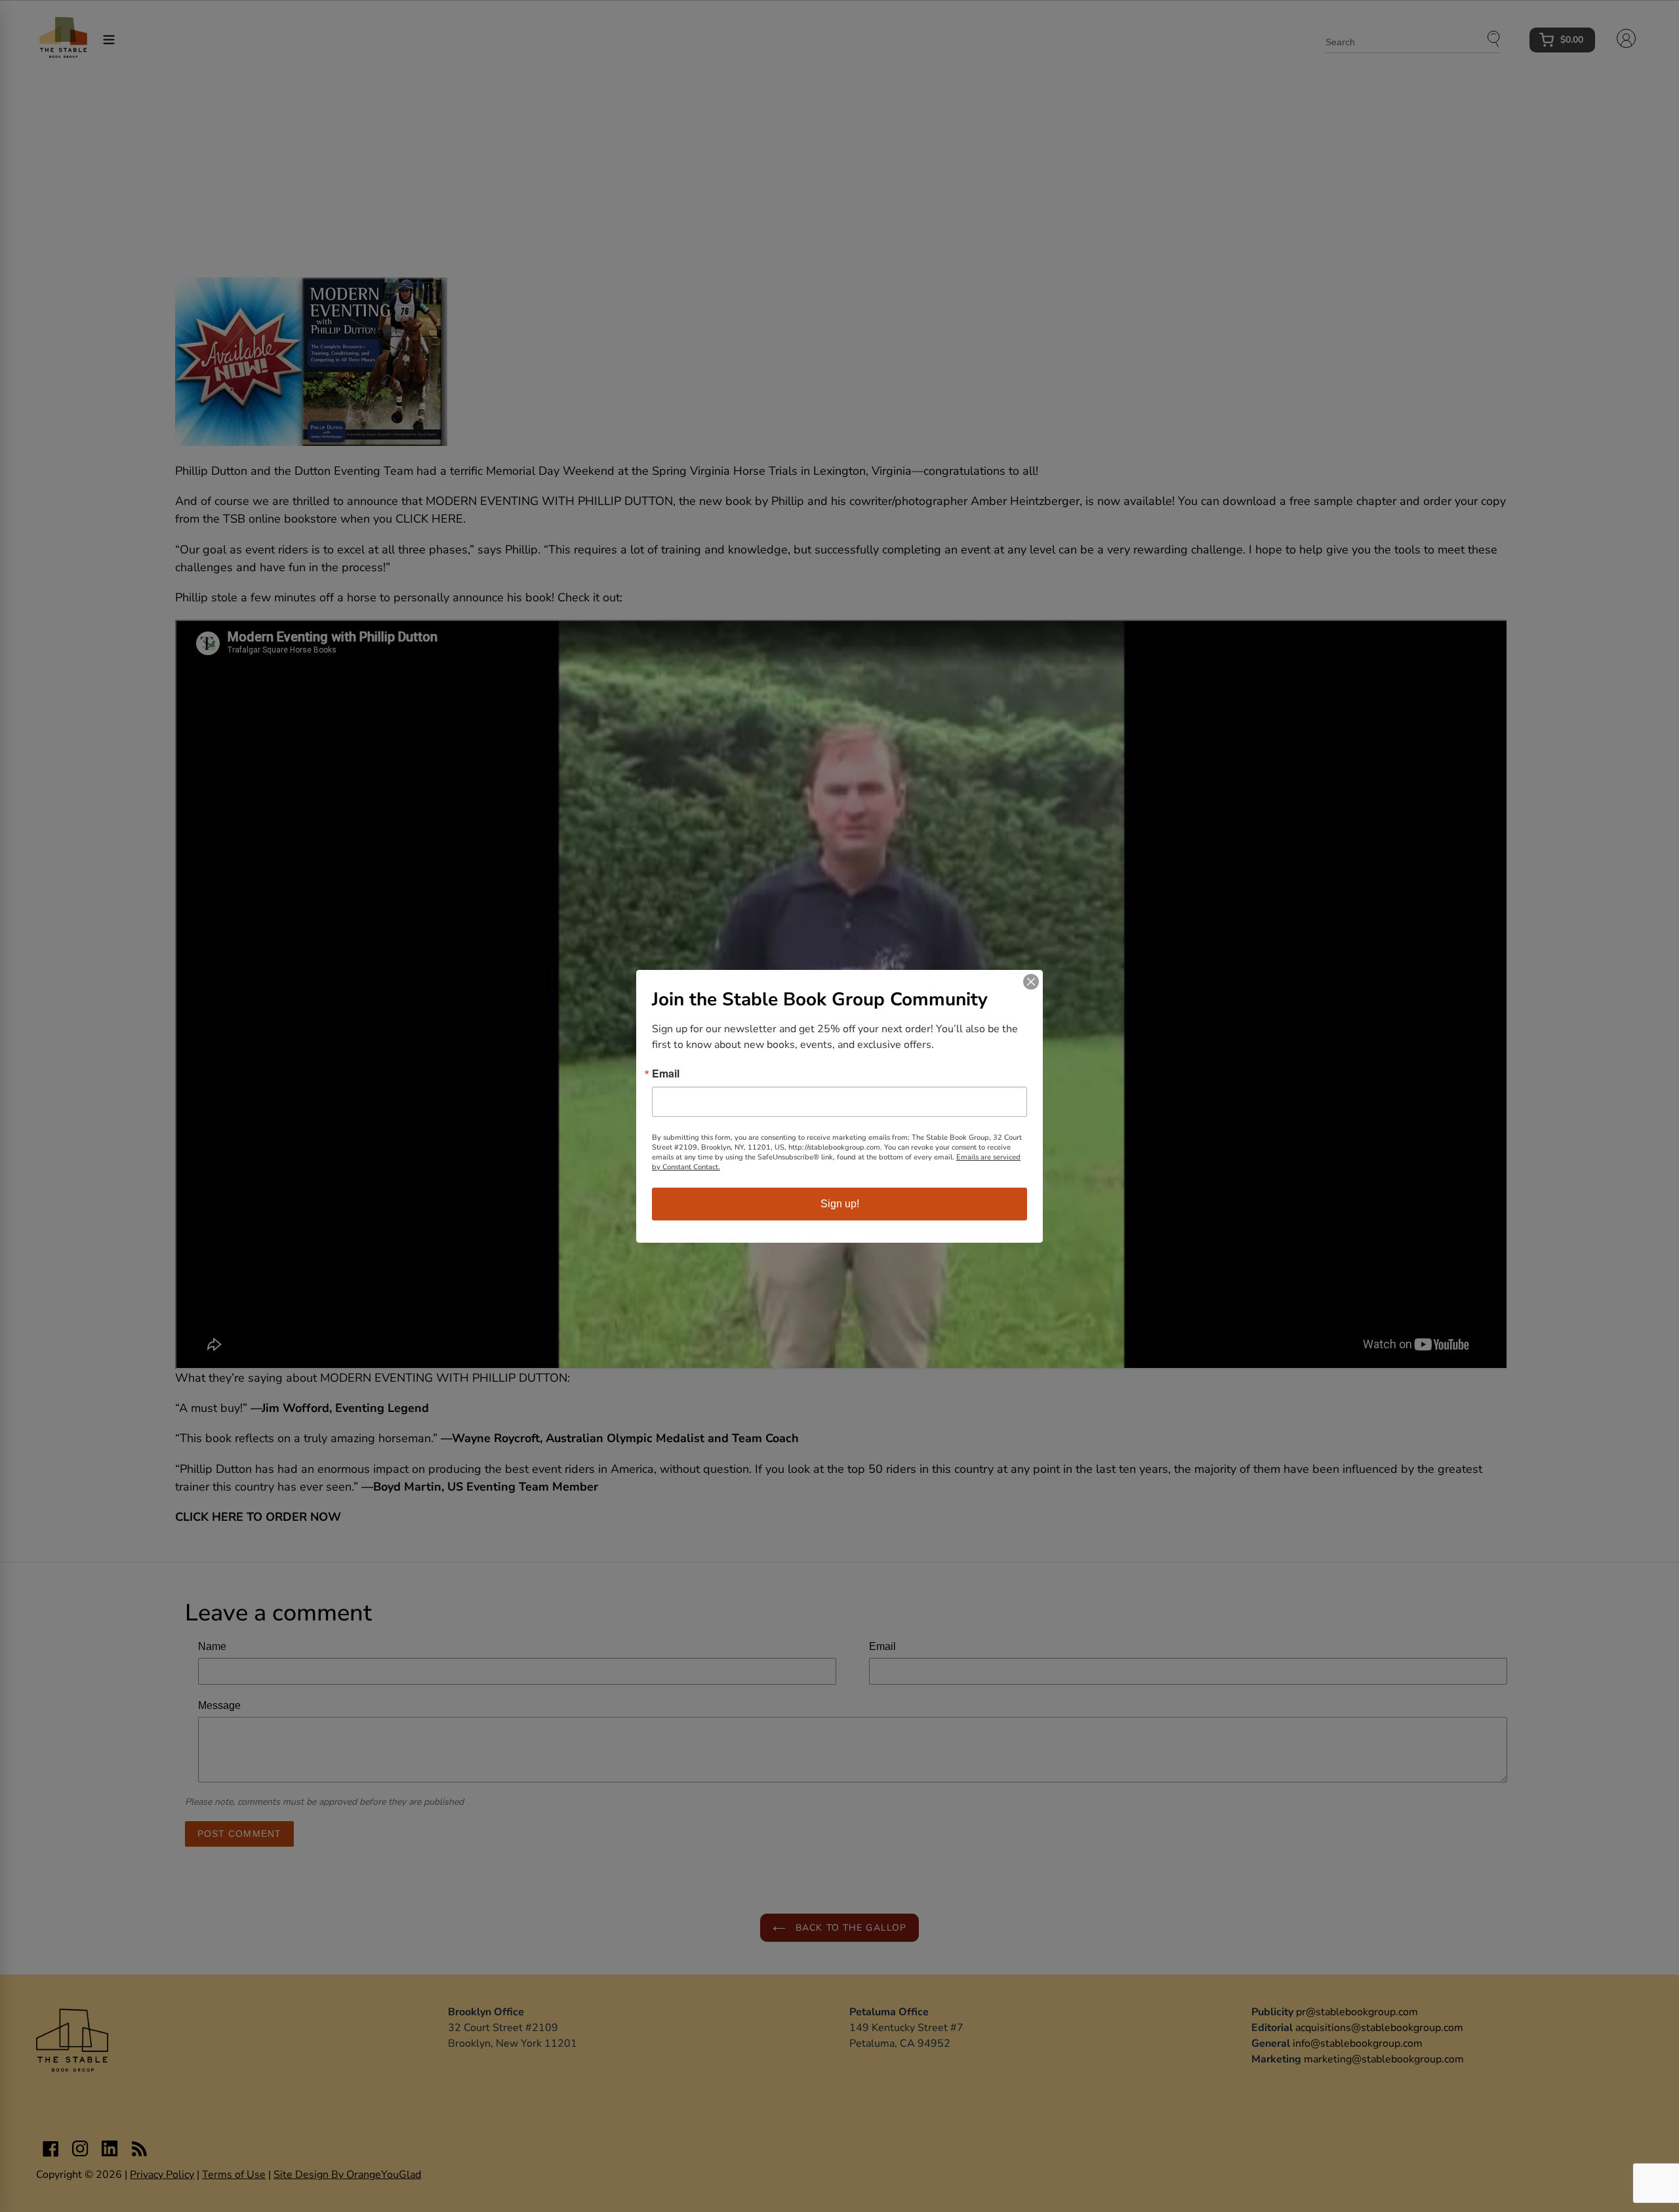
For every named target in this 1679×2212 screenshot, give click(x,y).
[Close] (1031, 982)
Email (666, 1074)
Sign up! (840, 1204)
